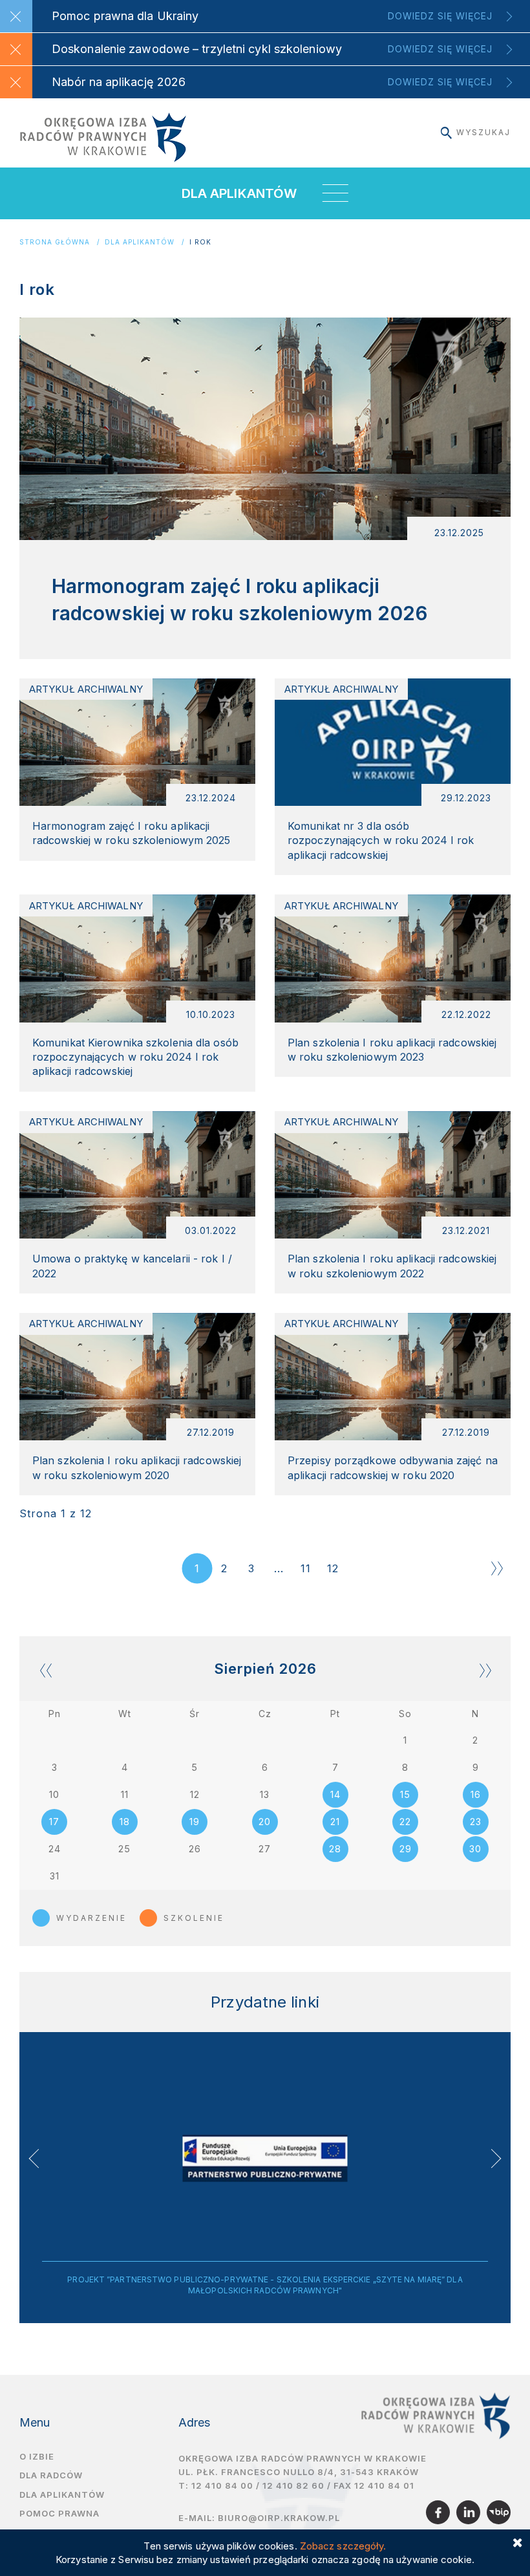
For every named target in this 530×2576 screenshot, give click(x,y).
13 (265, 1794)
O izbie (37, 2456)
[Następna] (497, 1568)
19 (195, 1822)
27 (265, 1849)
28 (335, 1849)
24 (55, 1849)
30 (475, 1849)
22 (405, 1822)
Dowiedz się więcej (440, 16)
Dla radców (51, 2475)
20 (265, 1822)
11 (306, 1568)
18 (125, 1822)
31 (55, 1876)
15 (405, 1794)
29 (406, 1849)
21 (335, 1822)
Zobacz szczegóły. (343, 2546)
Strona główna (55, 242)
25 (124, 1849)
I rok (200, 242)
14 (335, 1794)
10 (54, 1794)
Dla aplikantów (140, 242)
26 (195, 1849)
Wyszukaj (483, 132)
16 (476, 1794)
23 (476, 1822)
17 (54, 1822)
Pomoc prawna (59, 2513)
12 (333, 1568)
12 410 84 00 (222, 2485)
